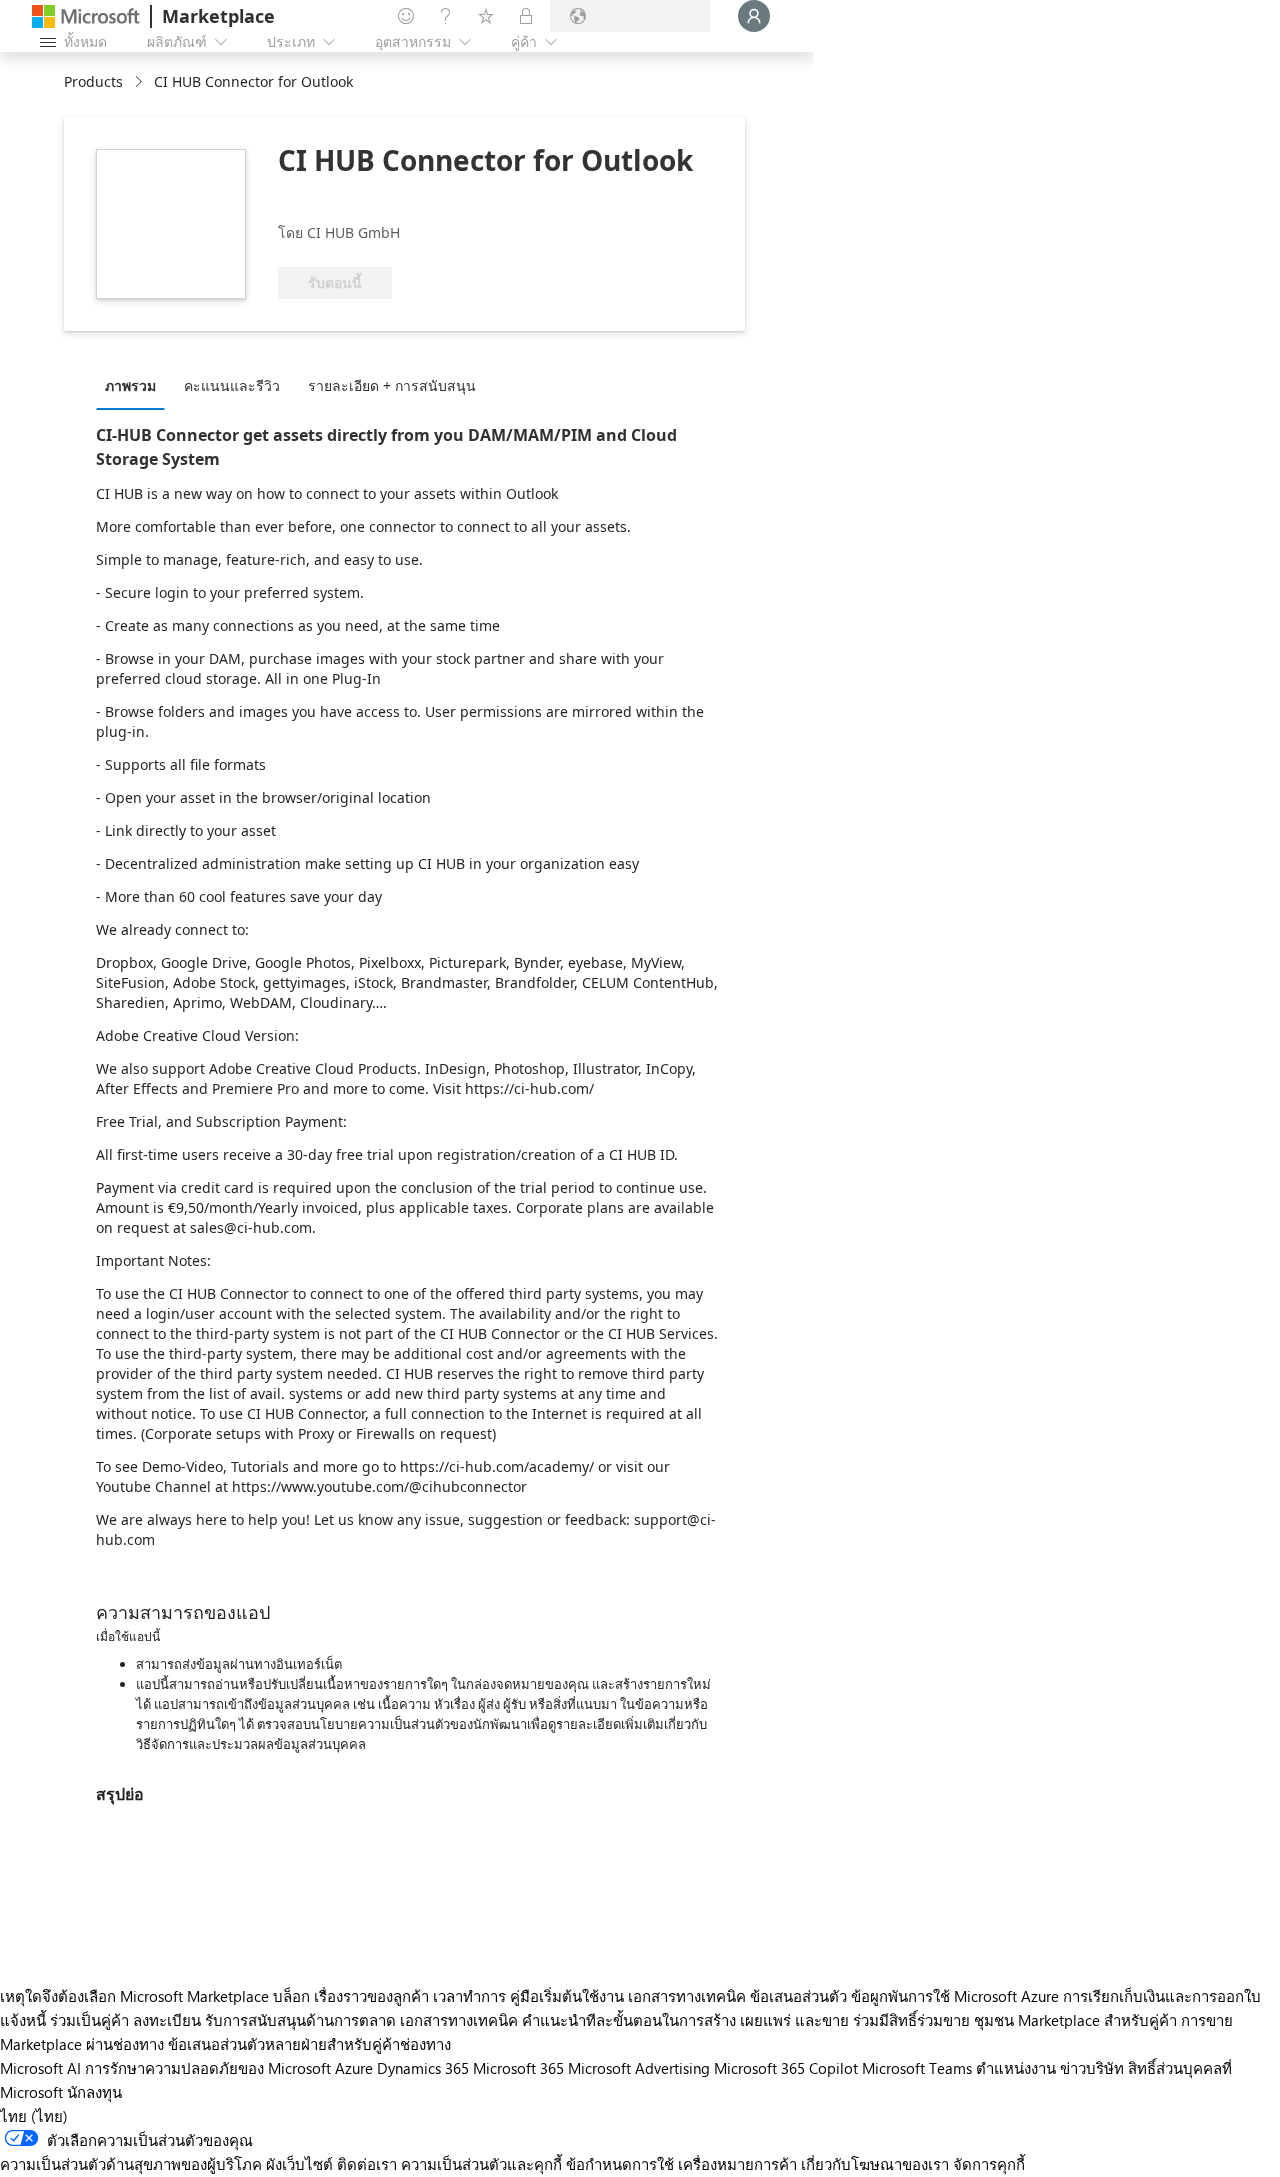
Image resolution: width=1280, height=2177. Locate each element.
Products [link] (93, 81)
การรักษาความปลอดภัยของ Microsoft (208, 2068)
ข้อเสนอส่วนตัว (798, 1996)
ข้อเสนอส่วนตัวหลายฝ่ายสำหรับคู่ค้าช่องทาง (309, 2044)
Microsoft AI (40, 2068)
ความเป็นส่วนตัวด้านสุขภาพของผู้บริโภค (131, 2164)
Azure (354, 2068)
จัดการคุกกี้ (989, 2164)
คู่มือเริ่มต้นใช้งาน (567, 1996)
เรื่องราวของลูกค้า (371, 1996)
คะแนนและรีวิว (232, 385)
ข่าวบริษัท (1092, 2068)
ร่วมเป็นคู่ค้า (89, 2020)
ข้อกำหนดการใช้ (620, 2164)
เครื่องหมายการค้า (737, 2164)
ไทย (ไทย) (34, 2116)
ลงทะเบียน (167, 2020)
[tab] (135, 385)
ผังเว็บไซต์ (299, 2164)
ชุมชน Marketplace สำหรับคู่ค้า (1075, 2020)
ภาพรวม (130, 385)
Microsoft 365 (518, 2068)
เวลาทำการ (469, 1996)
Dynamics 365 (423, 2068)
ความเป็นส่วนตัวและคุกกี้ (481, 2164)
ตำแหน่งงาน (1016, 2068)
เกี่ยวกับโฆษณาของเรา (875, 2164)
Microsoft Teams (917, 2068)
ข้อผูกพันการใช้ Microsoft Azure (957, 1996)
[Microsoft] (86, 16)
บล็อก (291, 1996)
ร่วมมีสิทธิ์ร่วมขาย (911, 2020)
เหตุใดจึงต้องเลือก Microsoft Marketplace (134, 1996)
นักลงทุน (94, 2092)
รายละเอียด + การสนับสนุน (392, 385)
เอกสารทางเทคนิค (687, 1996)
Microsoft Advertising (639, 2068)
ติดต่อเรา (367, 2164)
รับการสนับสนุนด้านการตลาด (300, 2020)
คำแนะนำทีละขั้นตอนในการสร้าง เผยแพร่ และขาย (685, 2020)
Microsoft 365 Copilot (786, 2068)
